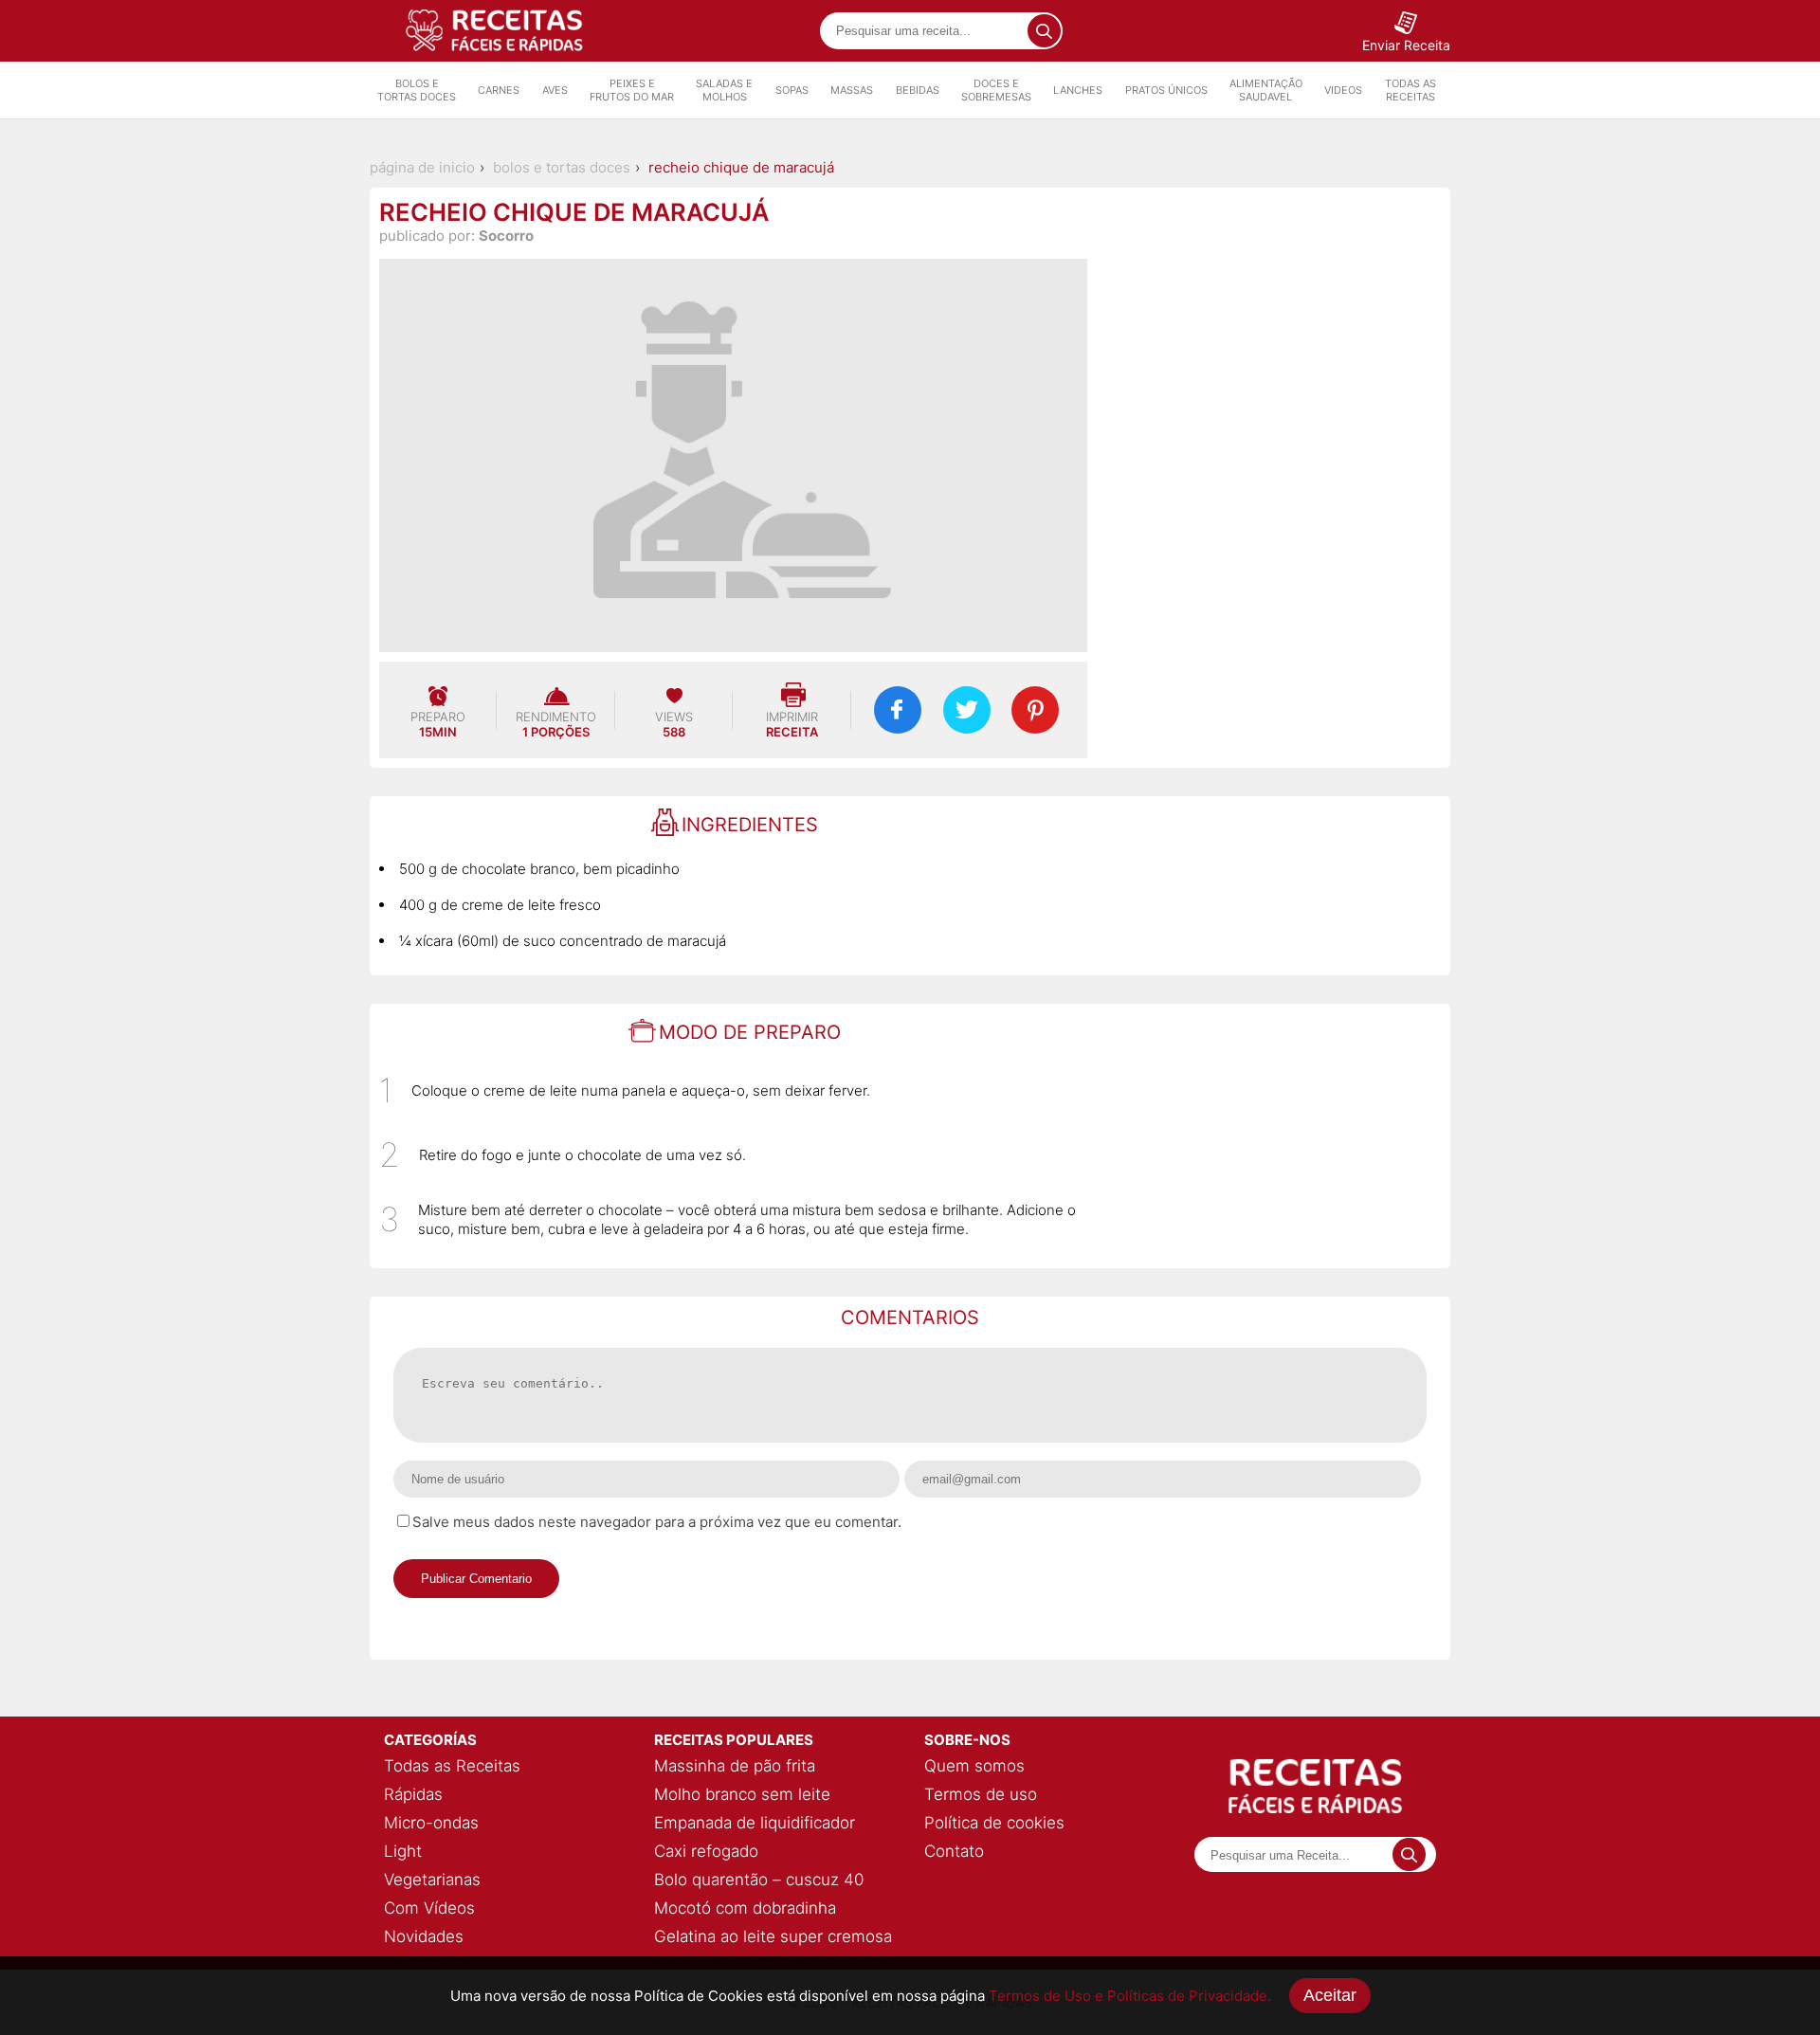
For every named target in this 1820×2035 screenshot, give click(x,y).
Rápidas (413, 1794)
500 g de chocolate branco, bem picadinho (539, 869)
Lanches (1078, 90)
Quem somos (974, 1766)
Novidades (424, 1936)
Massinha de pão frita (735, 1766)
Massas (852, 90)
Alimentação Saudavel (1266, 90)
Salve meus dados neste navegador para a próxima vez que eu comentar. (657, 1522)
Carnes (499, 90)
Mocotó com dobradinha (745, 1908)
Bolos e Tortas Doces (417, 90)
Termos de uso (981, 1794)
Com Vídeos (429, 1908)
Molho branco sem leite (742, 1794)
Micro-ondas (431, 1823)
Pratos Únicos (1166, 90)
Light (403, 1851)
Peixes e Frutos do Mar (632, 90)
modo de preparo (750, 1032)
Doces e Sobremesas (996, 90)
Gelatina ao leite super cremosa (773, 1936)
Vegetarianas (432, 1880)
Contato (954, 1851)
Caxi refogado (706, 1851)
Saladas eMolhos (724, 90)
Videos (1343, 90)
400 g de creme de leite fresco (500, 905)
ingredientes (750, 825)
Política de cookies (994, 1823)
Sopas (792, 90)
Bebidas (918, 90)
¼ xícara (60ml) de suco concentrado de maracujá (563, 941)
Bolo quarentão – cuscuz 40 (759, 1880)
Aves (555, 90)
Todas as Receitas (1410, 90)
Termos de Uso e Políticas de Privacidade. (1130, 1996)
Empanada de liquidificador (755, 1823)
